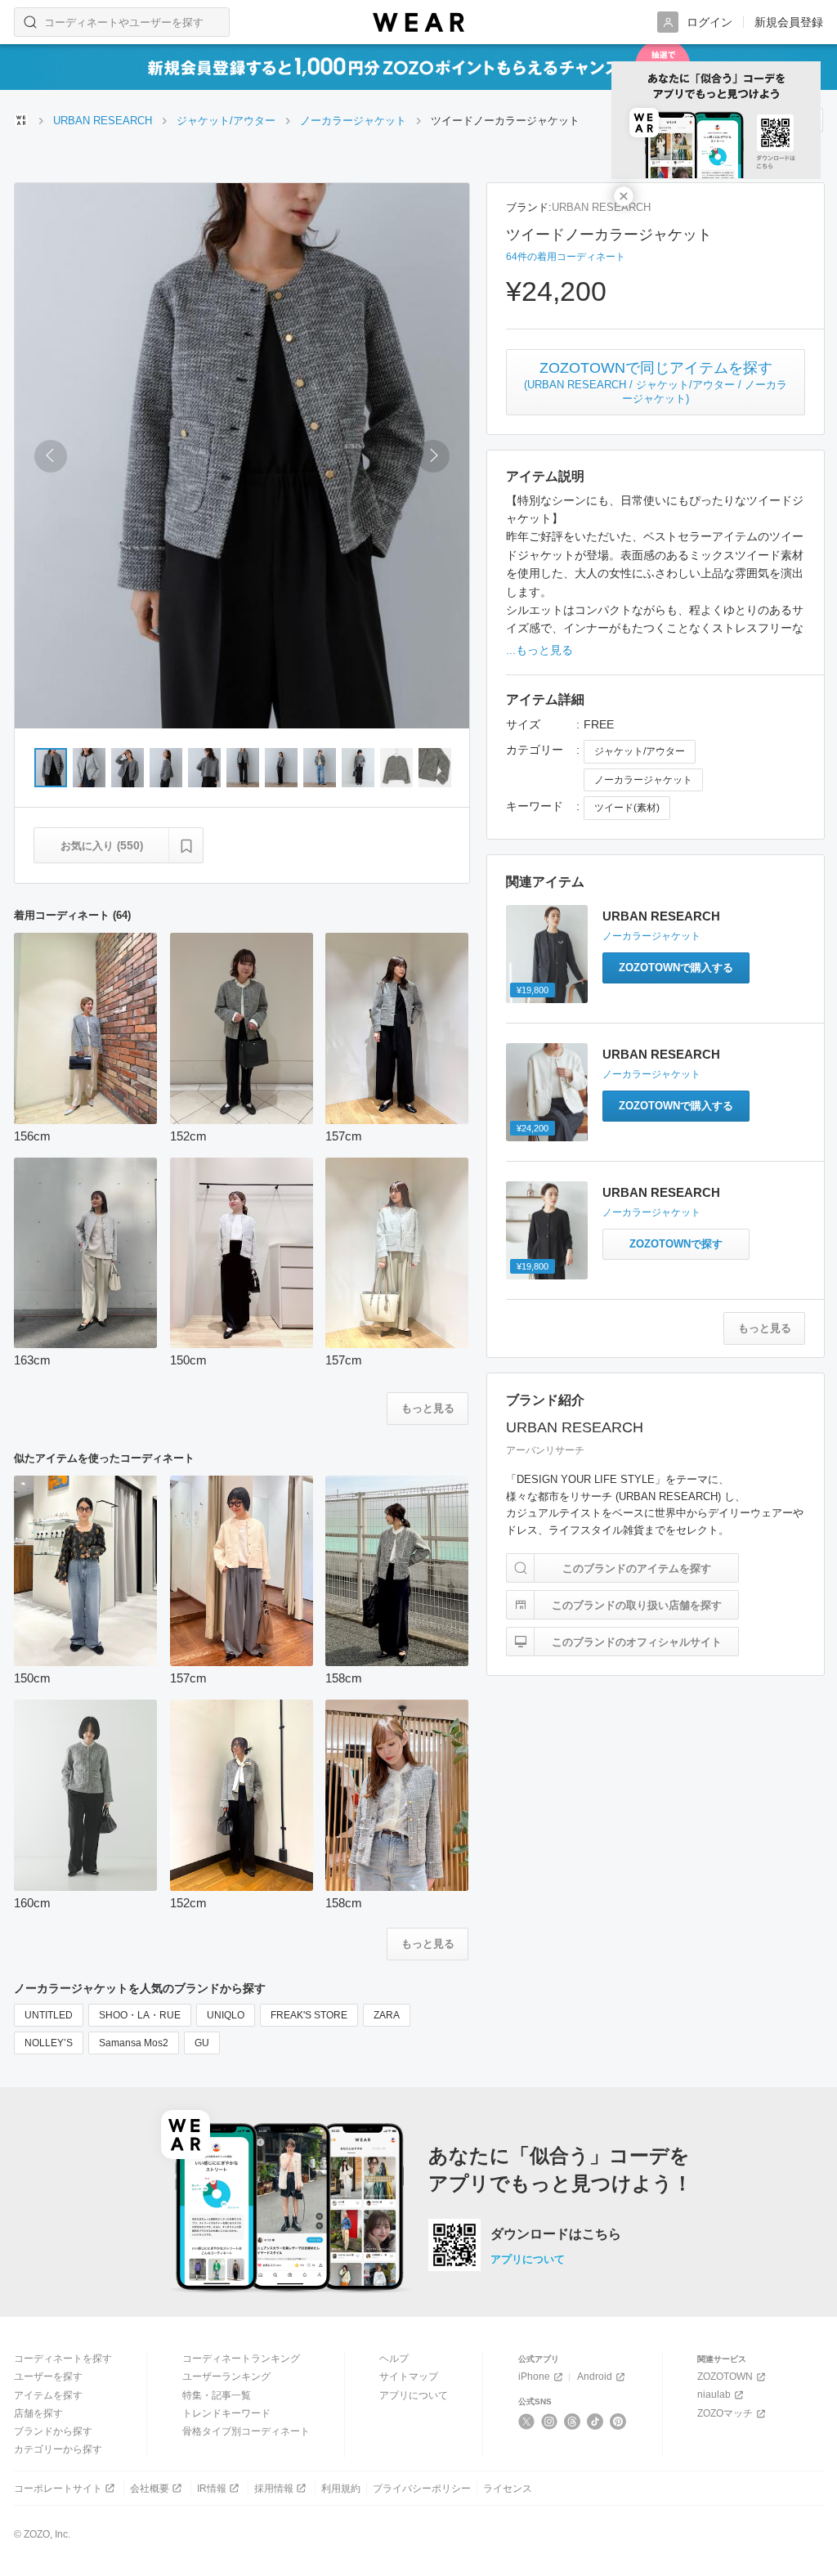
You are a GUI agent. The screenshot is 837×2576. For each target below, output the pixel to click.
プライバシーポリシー (422, 2489)
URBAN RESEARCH (601, 207)
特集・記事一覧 (217, 2395)
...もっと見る (539, 650)
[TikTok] (595, 2421)
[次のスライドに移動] (433, 456)
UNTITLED (49, 2015)
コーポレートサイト (58, 2489)
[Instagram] (550, 2421)
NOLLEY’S (49, 2043)
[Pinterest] (618, 2421)
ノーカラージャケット (643, 780)
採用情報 (274, 2489)
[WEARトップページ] (21, 120)
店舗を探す (38, 2413)
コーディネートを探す (63, 2359)
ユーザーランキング (226, 2377)
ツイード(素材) (627, 808)
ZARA (387, 2015)
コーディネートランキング (241, 2359)
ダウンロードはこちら (556, 2234)
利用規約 (341, 2489)
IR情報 (212, 2489)
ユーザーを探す (48, 2377)
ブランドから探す (53, 2431)
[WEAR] (418, 22)
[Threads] (573, 2421)
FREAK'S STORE (309, 2015)
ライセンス (508, 2489)
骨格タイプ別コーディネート (246, 2431)
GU (202, 2043)
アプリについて (528, 2259)
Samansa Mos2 (134, 2043)
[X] (527, 2421)
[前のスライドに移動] (51, 456)
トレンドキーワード (226, 2413)
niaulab (714, 2395)
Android (595, 2377)
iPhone (534, 2377)
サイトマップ (409, 2377)
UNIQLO (226, 2015)
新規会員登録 (789, 22)
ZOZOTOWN (725, 2377)
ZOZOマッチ (725, 2413)
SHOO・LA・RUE (140, 2015)
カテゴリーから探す (58, 2449)
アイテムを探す (48, 2395)
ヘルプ (394, 2359)
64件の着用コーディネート (566, 257)
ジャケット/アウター (640, 751)
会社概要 (150, 2489)
